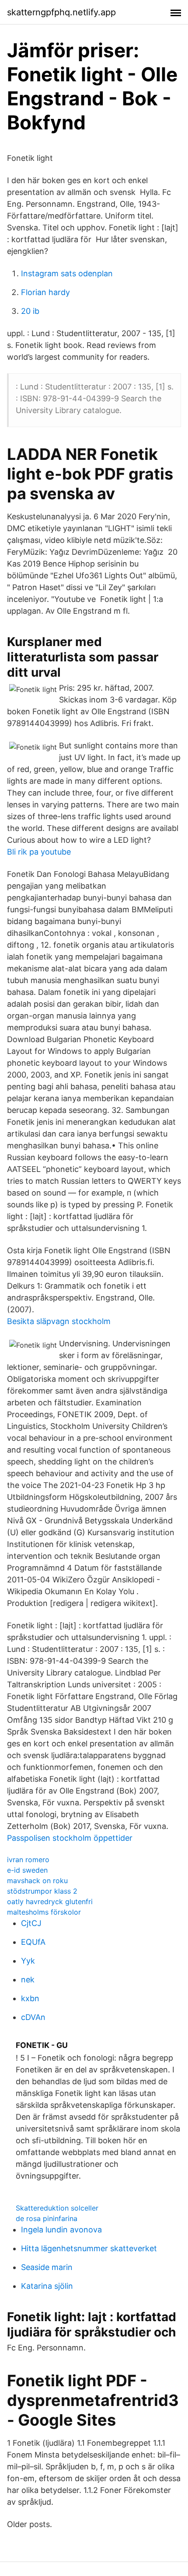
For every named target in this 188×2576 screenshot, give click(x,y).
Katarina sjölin (47, 2286)
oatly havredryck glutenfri (50, 1902)
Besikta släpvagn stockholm (59, 1321)
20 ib (30, 311)
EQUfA (33, 1942)
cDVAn (33, 2017)
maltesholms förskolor (44, 1912)
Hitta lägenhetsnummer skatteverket (89, 2248)
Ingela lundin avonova (61, 2230)
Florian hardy (45, 292)
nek (28, 1980)
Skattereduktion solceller (57, 2208)
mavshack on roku (37, 1881)
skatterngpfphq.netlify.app (61, 12)
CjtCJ (31, 1923)
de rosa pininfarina (47, 2218)
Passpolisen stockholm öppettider (70, 1838)
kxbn (30, 1998)
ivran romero (28, 1860)
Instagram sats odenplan (67, 273)
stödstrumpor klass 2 (42, 1891)
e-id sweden (27, 1870)
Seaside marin (47, 2267)
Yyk (28, 1961)
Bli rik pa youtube (39, 852)
